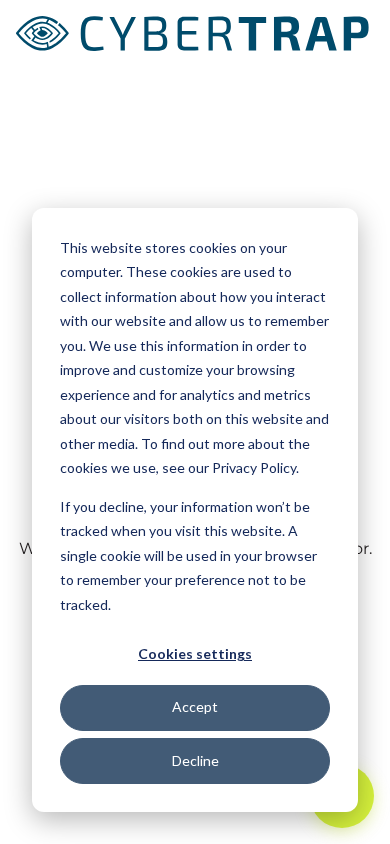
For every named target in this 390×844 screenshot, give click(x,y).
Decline (195, 760)
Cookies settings (195, 653)
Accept (195, 706)
